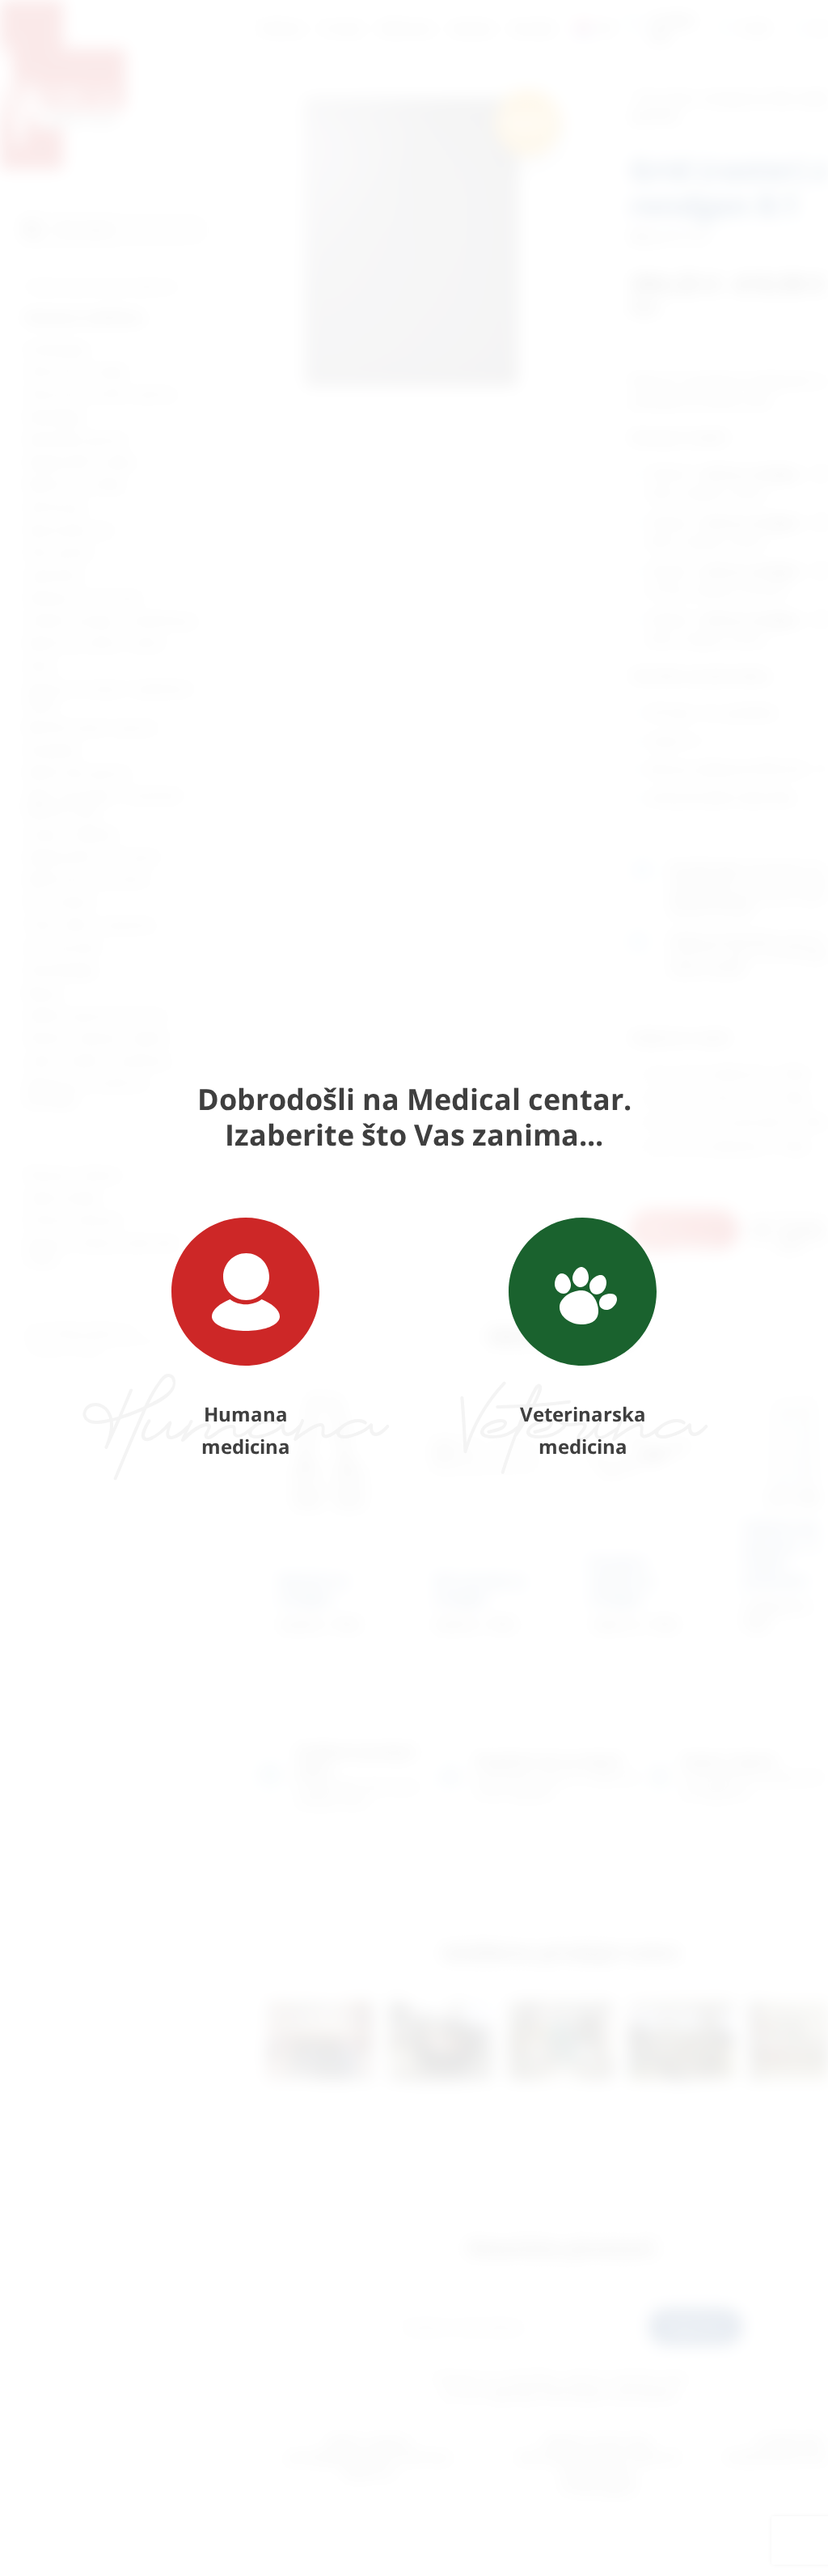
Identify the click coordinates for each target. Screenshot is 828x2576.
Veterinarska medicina (583, 1430)
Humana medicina (246, 1430)
